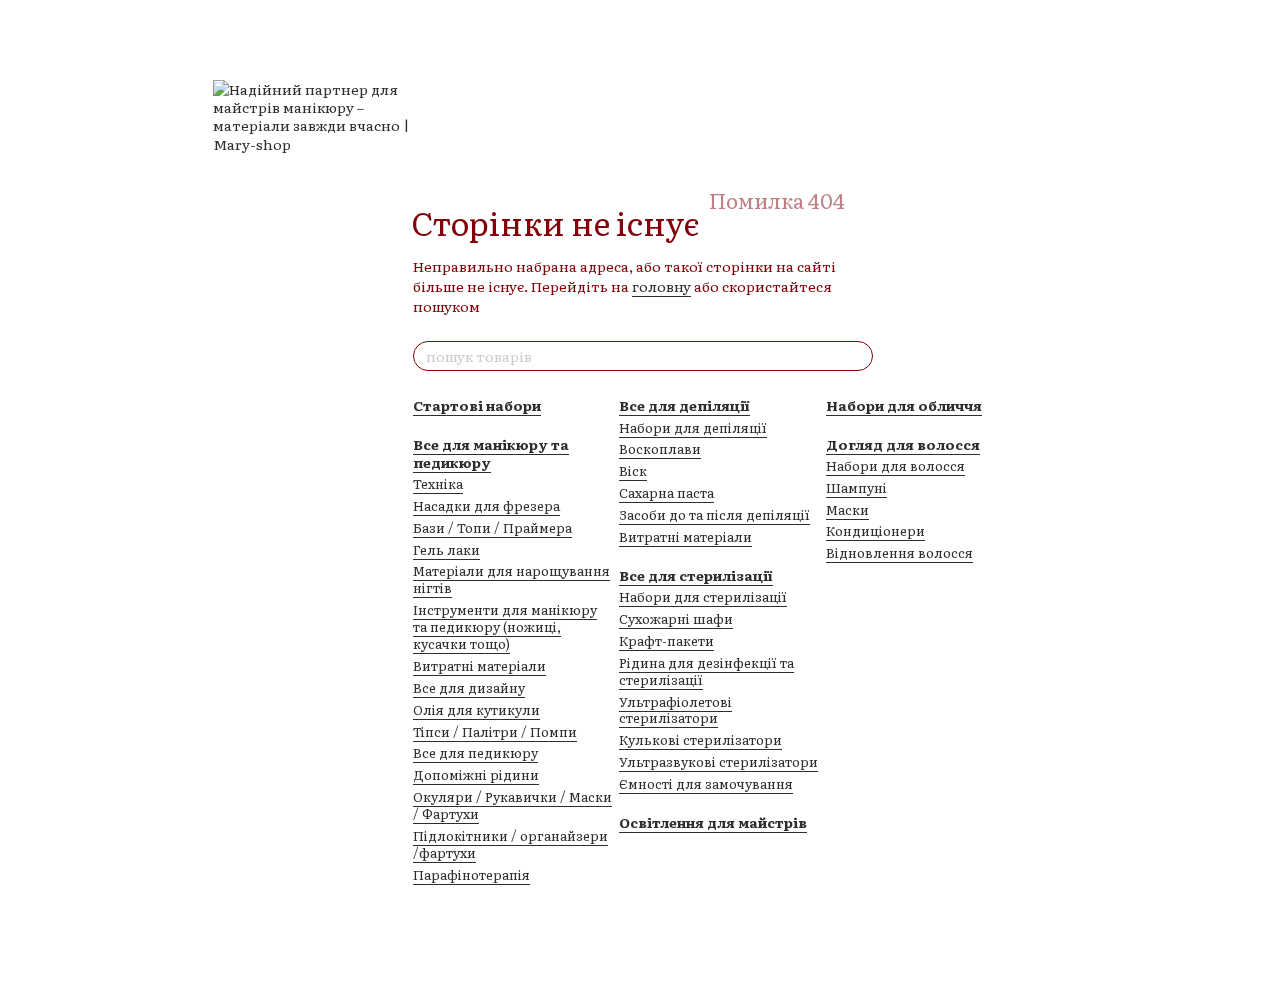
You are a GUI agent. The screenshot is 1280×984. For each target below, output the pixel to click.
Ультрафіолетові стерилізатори (675, 710)
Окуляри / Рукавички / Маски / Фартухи (512, 805)
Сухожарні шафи (676, 618)
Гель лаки (446, 549)
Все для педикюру (475, 752)
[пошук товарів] (857, 356)
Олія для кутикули (476, 709)
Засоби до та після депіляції (714, 514)
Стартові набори (477, 405)
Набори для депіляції (693, 427)
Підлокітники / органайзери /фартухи (510, 844)
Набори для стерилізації (703, 596)
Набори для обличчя (904, 405)
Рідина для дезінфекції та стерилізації (706, 671)
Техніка (438, 483)
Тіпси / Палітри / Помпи (495, 731)
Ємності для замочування (706, 783)
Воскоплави (660, 448)
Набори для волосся (895, 465)
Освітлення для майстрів (713, 822)
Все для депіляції (684, 405)
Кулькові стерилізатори (700, 739)
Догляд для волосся (903, 444)
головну (661, 286)
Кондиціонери (875, 530)
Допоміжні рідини (476, 774)
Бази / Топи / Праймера (492, 527)
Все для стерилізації (696, 575)
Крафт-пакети (666, 640)
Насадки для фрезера (486, 505)
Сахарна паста (666, 492)
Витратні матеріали (479, 665)
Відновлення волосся (899, 552)
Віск (633, 470)
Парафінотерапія (471, 874)
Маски (847, 509)
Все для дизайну (469, 687)
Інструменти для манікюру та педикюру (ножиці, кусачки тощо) (505, 626)
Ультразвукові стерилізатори (718, 761)
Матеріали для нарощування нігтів (511, 579)
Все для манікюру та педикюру (491, 453)
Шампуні (856, 487)
